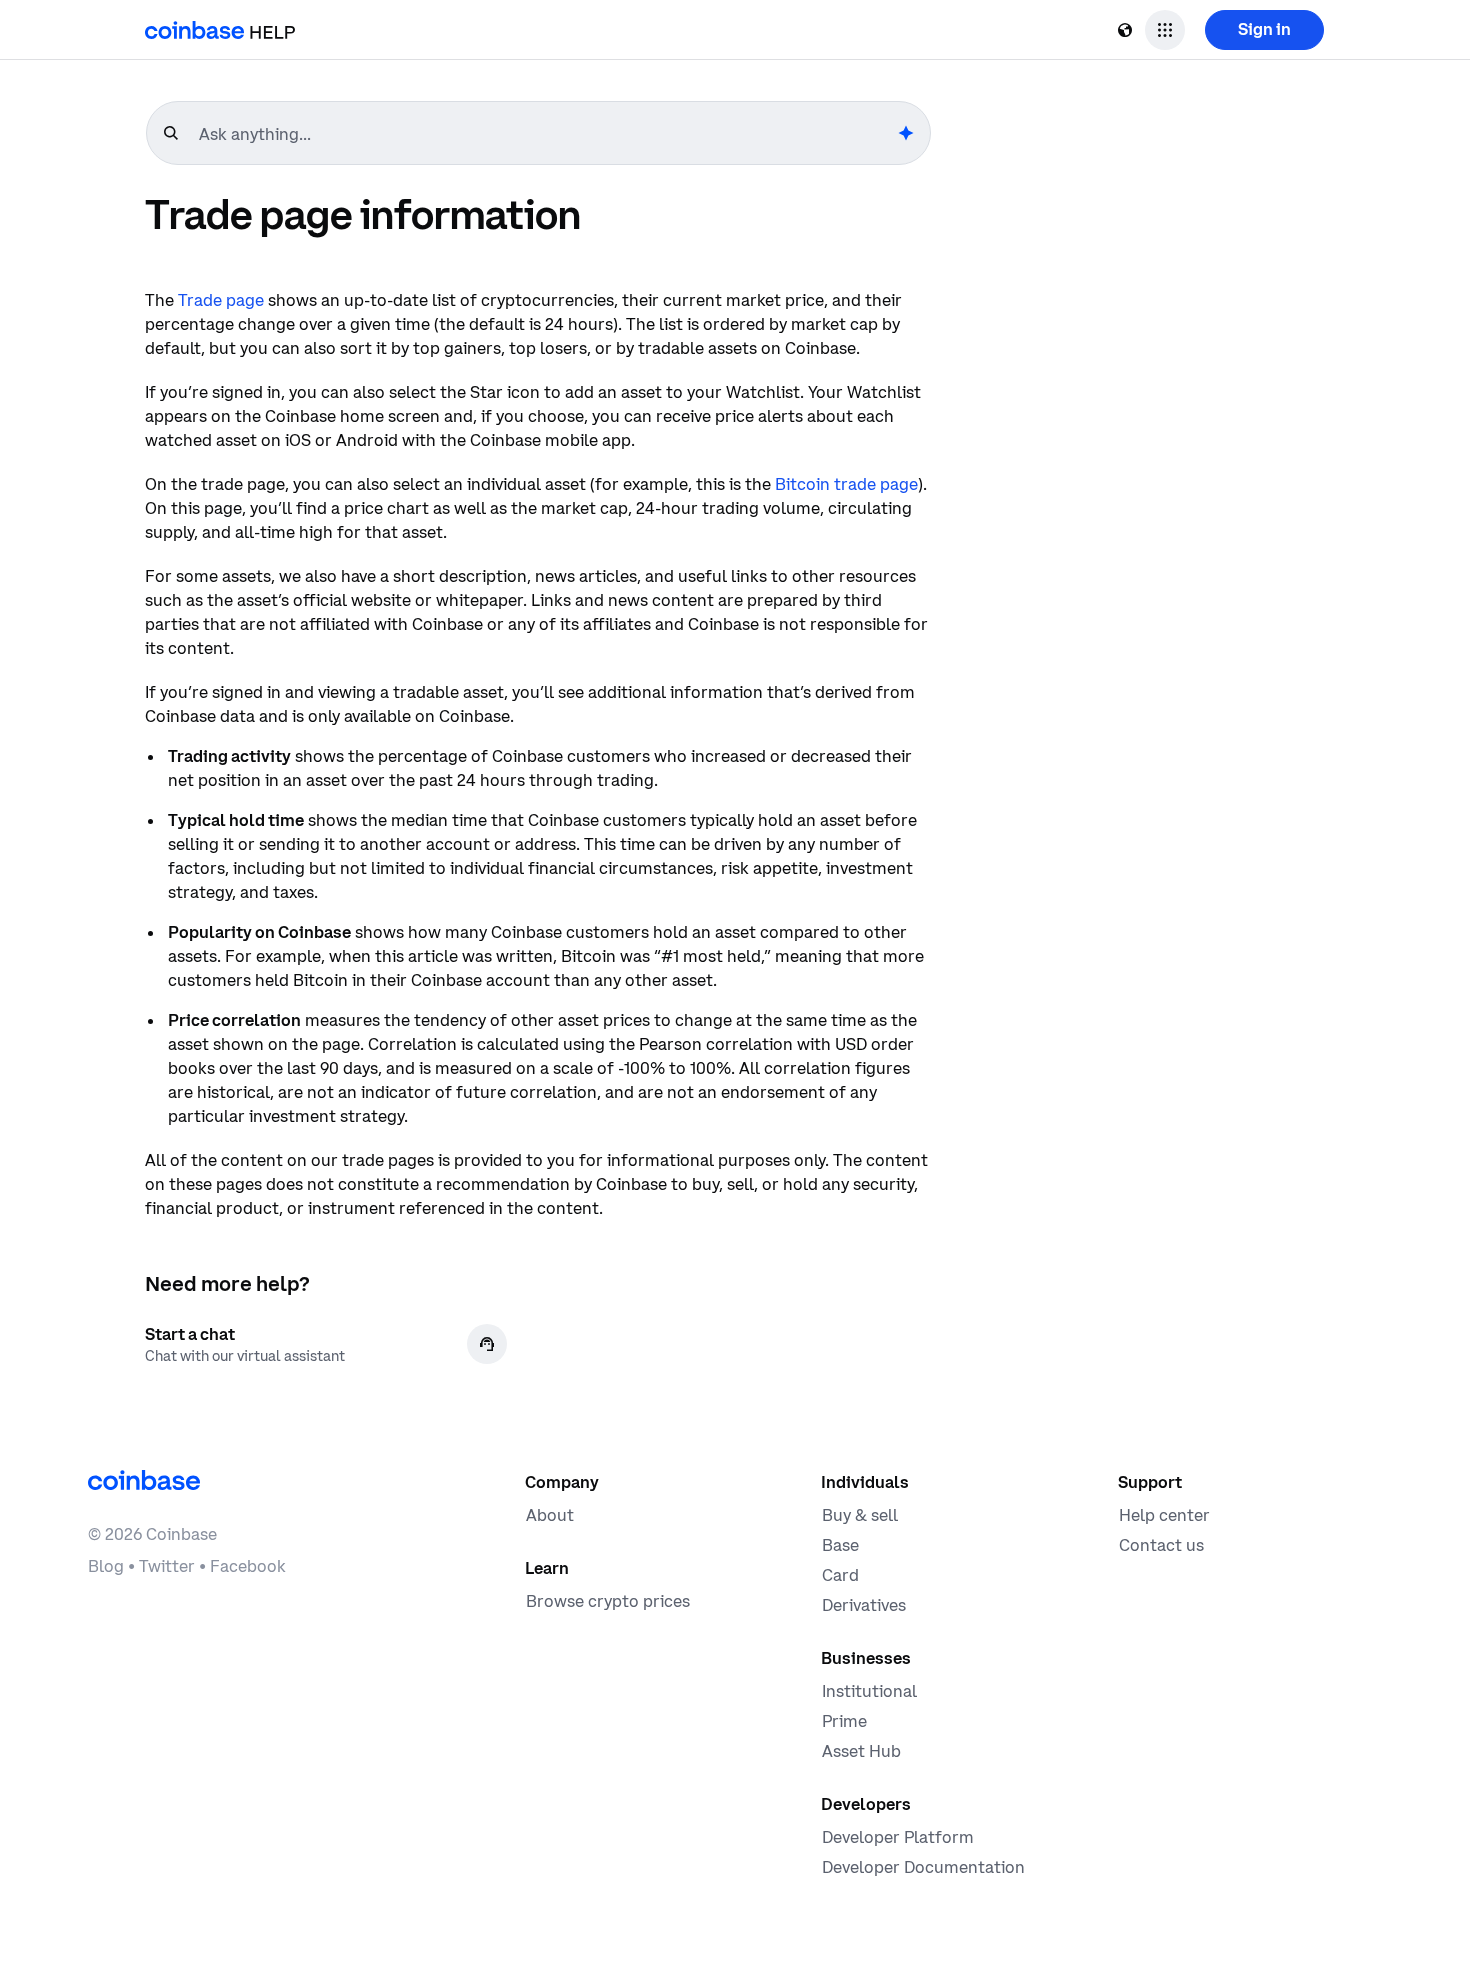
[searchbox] (546, 134)
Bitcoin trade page (846, 484)
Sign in (1264, 29)
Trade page (221, 300)
